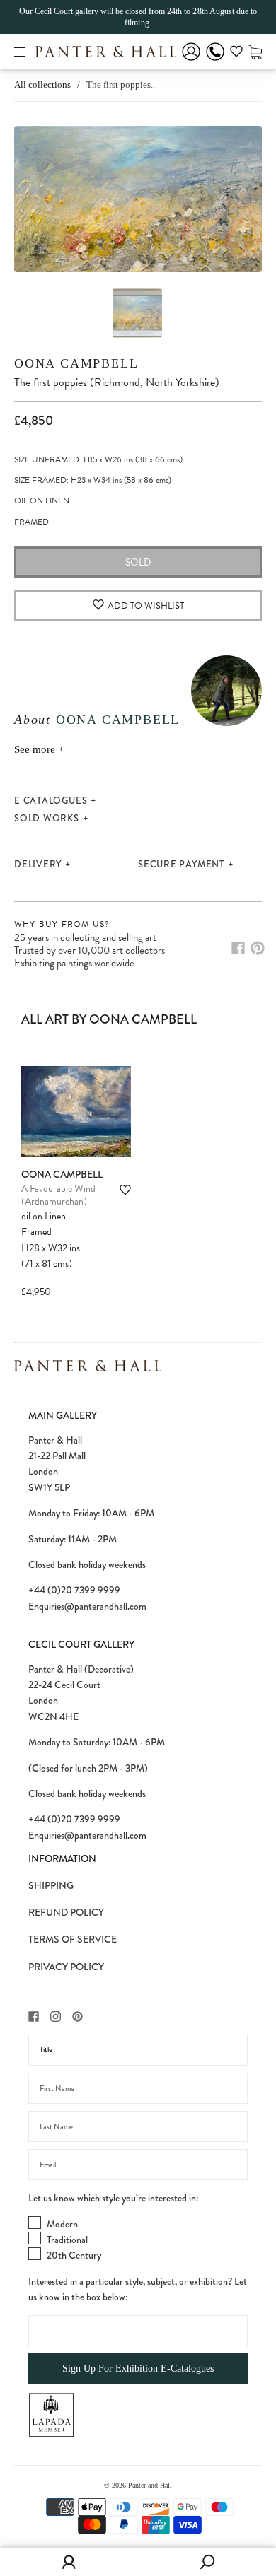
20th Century (74, 2255)
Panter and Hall (150, 2485)
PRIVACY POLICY (66, 1967)
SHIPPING (51, 1885)
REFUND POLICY (66, 1912)
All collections (42, 84)
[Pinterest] (258, 948)
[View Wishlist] (236, 54)
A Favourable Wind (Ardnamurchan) (58, 1195)
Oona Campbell (76, 363)
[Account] (191, 61)
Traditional (67, 2240)
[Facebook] (238, 948)
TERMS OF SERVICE (73, 1939)
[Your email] (138, 2165)
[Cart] (255, 51)
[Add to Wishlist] (125, 1190)
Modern (62, 2224)
